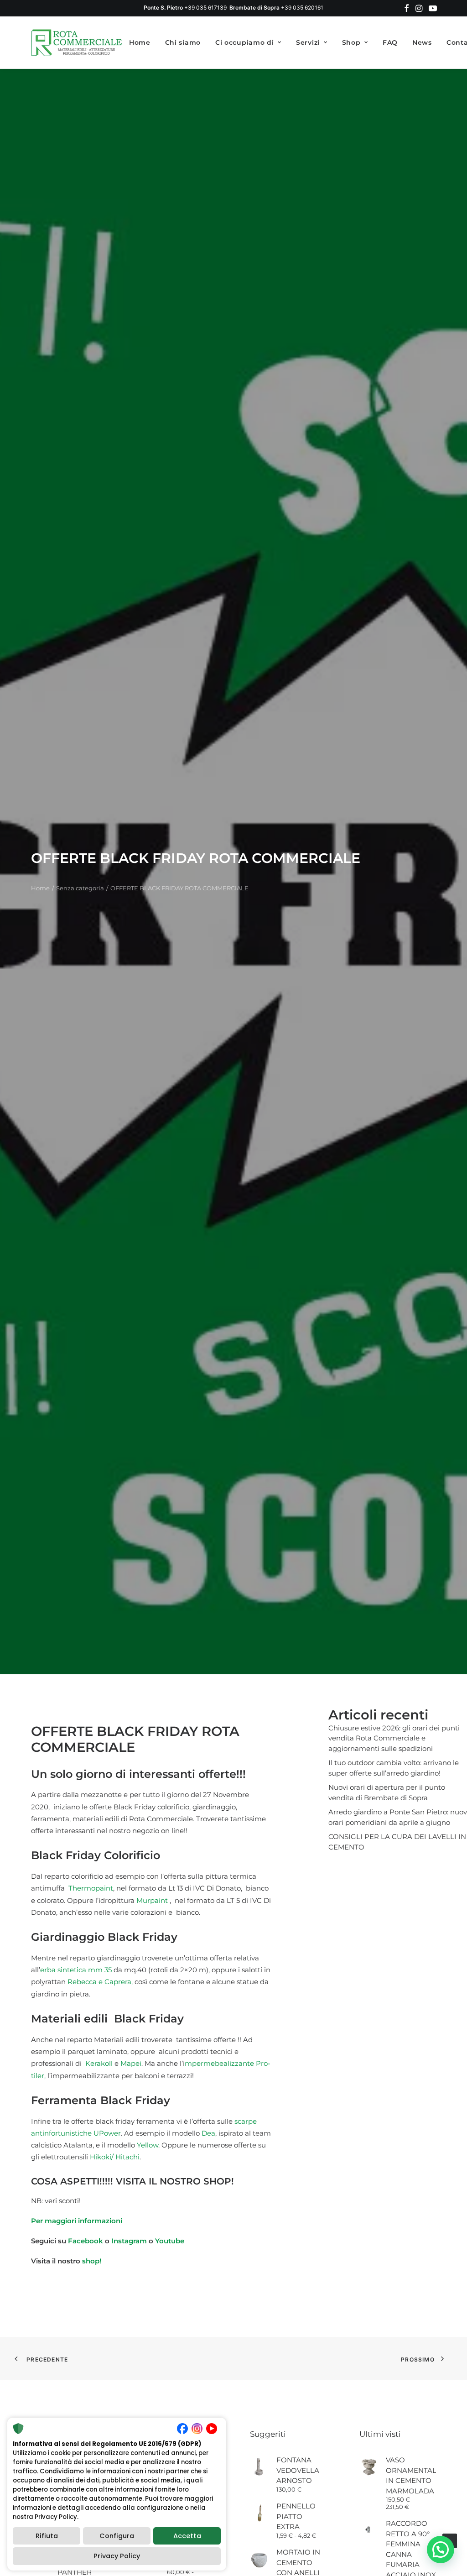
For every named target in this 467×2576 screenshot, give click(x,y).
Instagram (130, 2241)
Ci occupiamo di (245, 42)
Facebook (86, 2241)
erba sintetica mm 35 (76, 1970)
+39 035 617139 (205, 8)
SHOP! (219, 2181)
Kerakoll (99, 2063)
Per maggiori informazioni (77, 2221)
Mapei (131, 2063)
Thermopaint (90, 1888)
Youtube (170, 2241)
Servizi (308, 42)
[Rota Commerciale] (77, 42)
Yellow (148, 2145)
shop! (92, 2261)
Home (140, 42)
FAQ (390, 42)
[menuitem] (407, 8)
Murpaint (152, 1900)
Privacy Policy (117, 2556)
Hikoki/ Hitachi (115, 2157)
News (422, 42)
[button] (407, 8)
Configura (117, 2536)
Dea (208, 2133)
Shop (351, 42)
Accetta (187, 2536)
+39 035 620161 (302, 8)
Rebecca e (85, 1982)
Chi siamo (183, 42)
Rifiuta (47, 2536)
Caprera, (119, 1982)
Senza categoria (80, 888)
